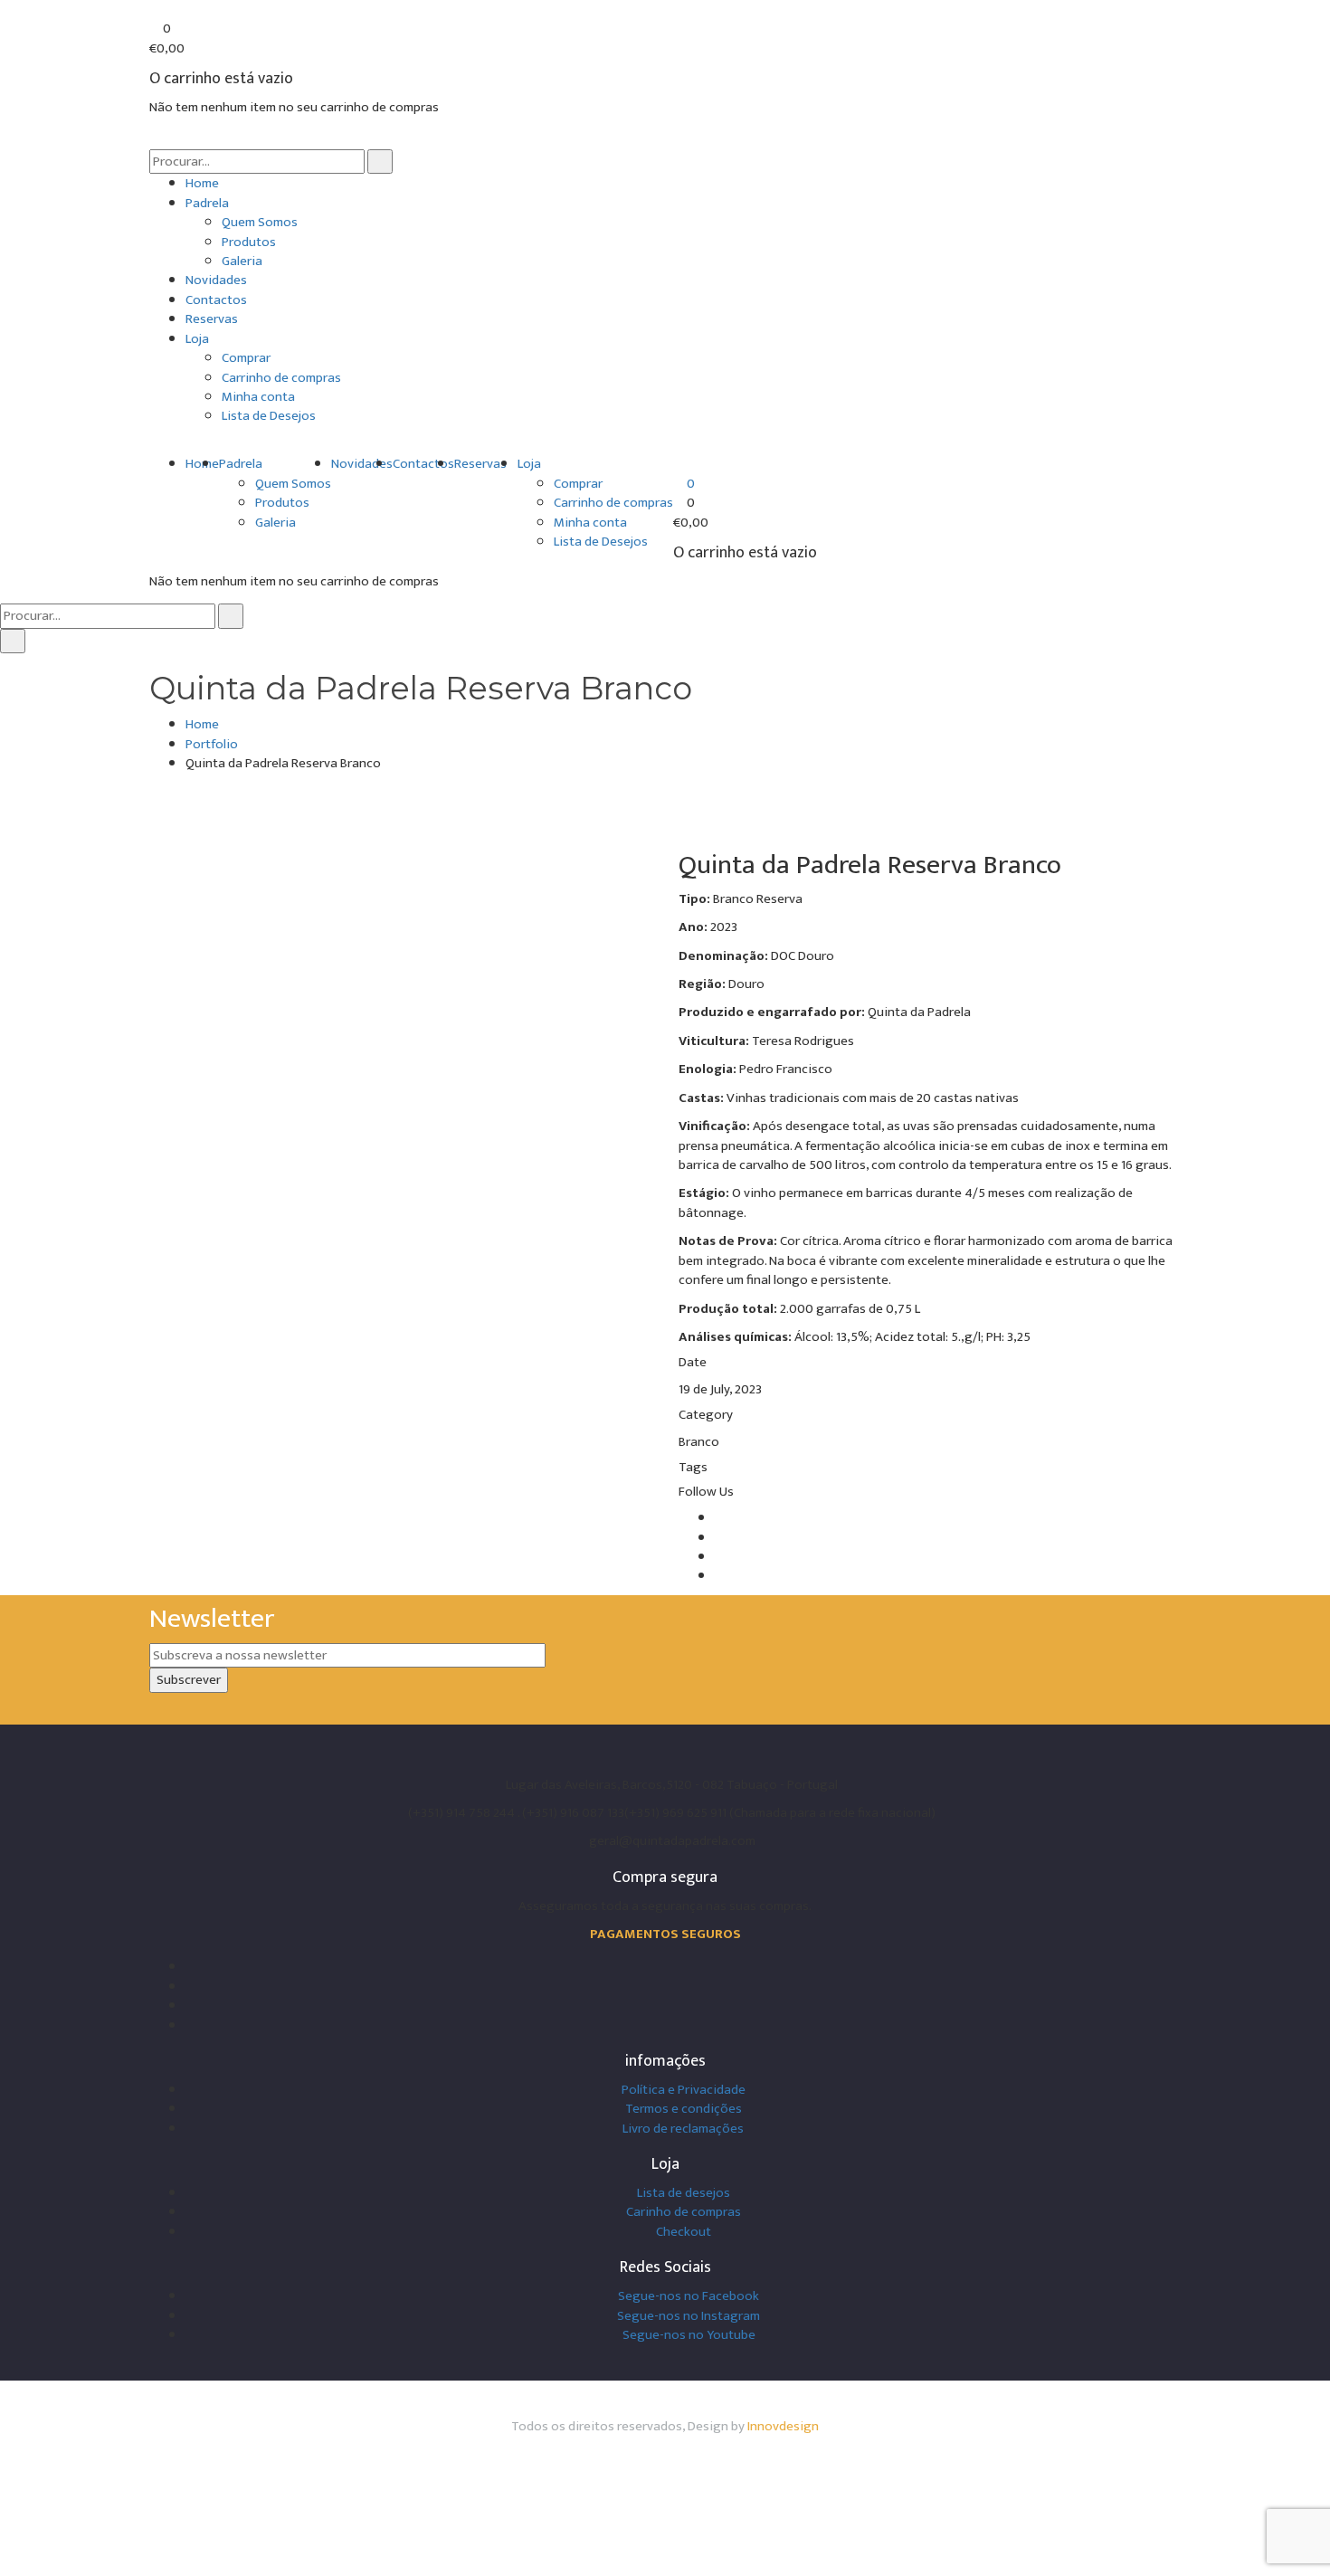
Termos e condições (684, 2109)
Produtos (249, 242)
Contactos (216, 300)
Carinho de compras (684, 2212)
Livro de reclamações (683, 2129)
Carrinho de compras (281, 378)
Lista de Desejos (269, 416)
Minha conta (258, 397)
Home (202, 183)
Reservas (212, 319)
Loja (197, 339)
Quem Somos (260, 222)
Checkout (684, 2232)
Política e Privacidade (684, 2090)
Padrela (207, 203)
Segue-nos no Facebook (689, 2296)
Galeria (242, 261)
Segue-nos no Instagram (689, 2316)
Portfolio (212, 744)
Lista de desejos (684, 2193)
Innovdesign (783, 2426)
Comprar (246, 358)
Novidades (216, 280)
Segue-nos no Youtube (689, 2335)
